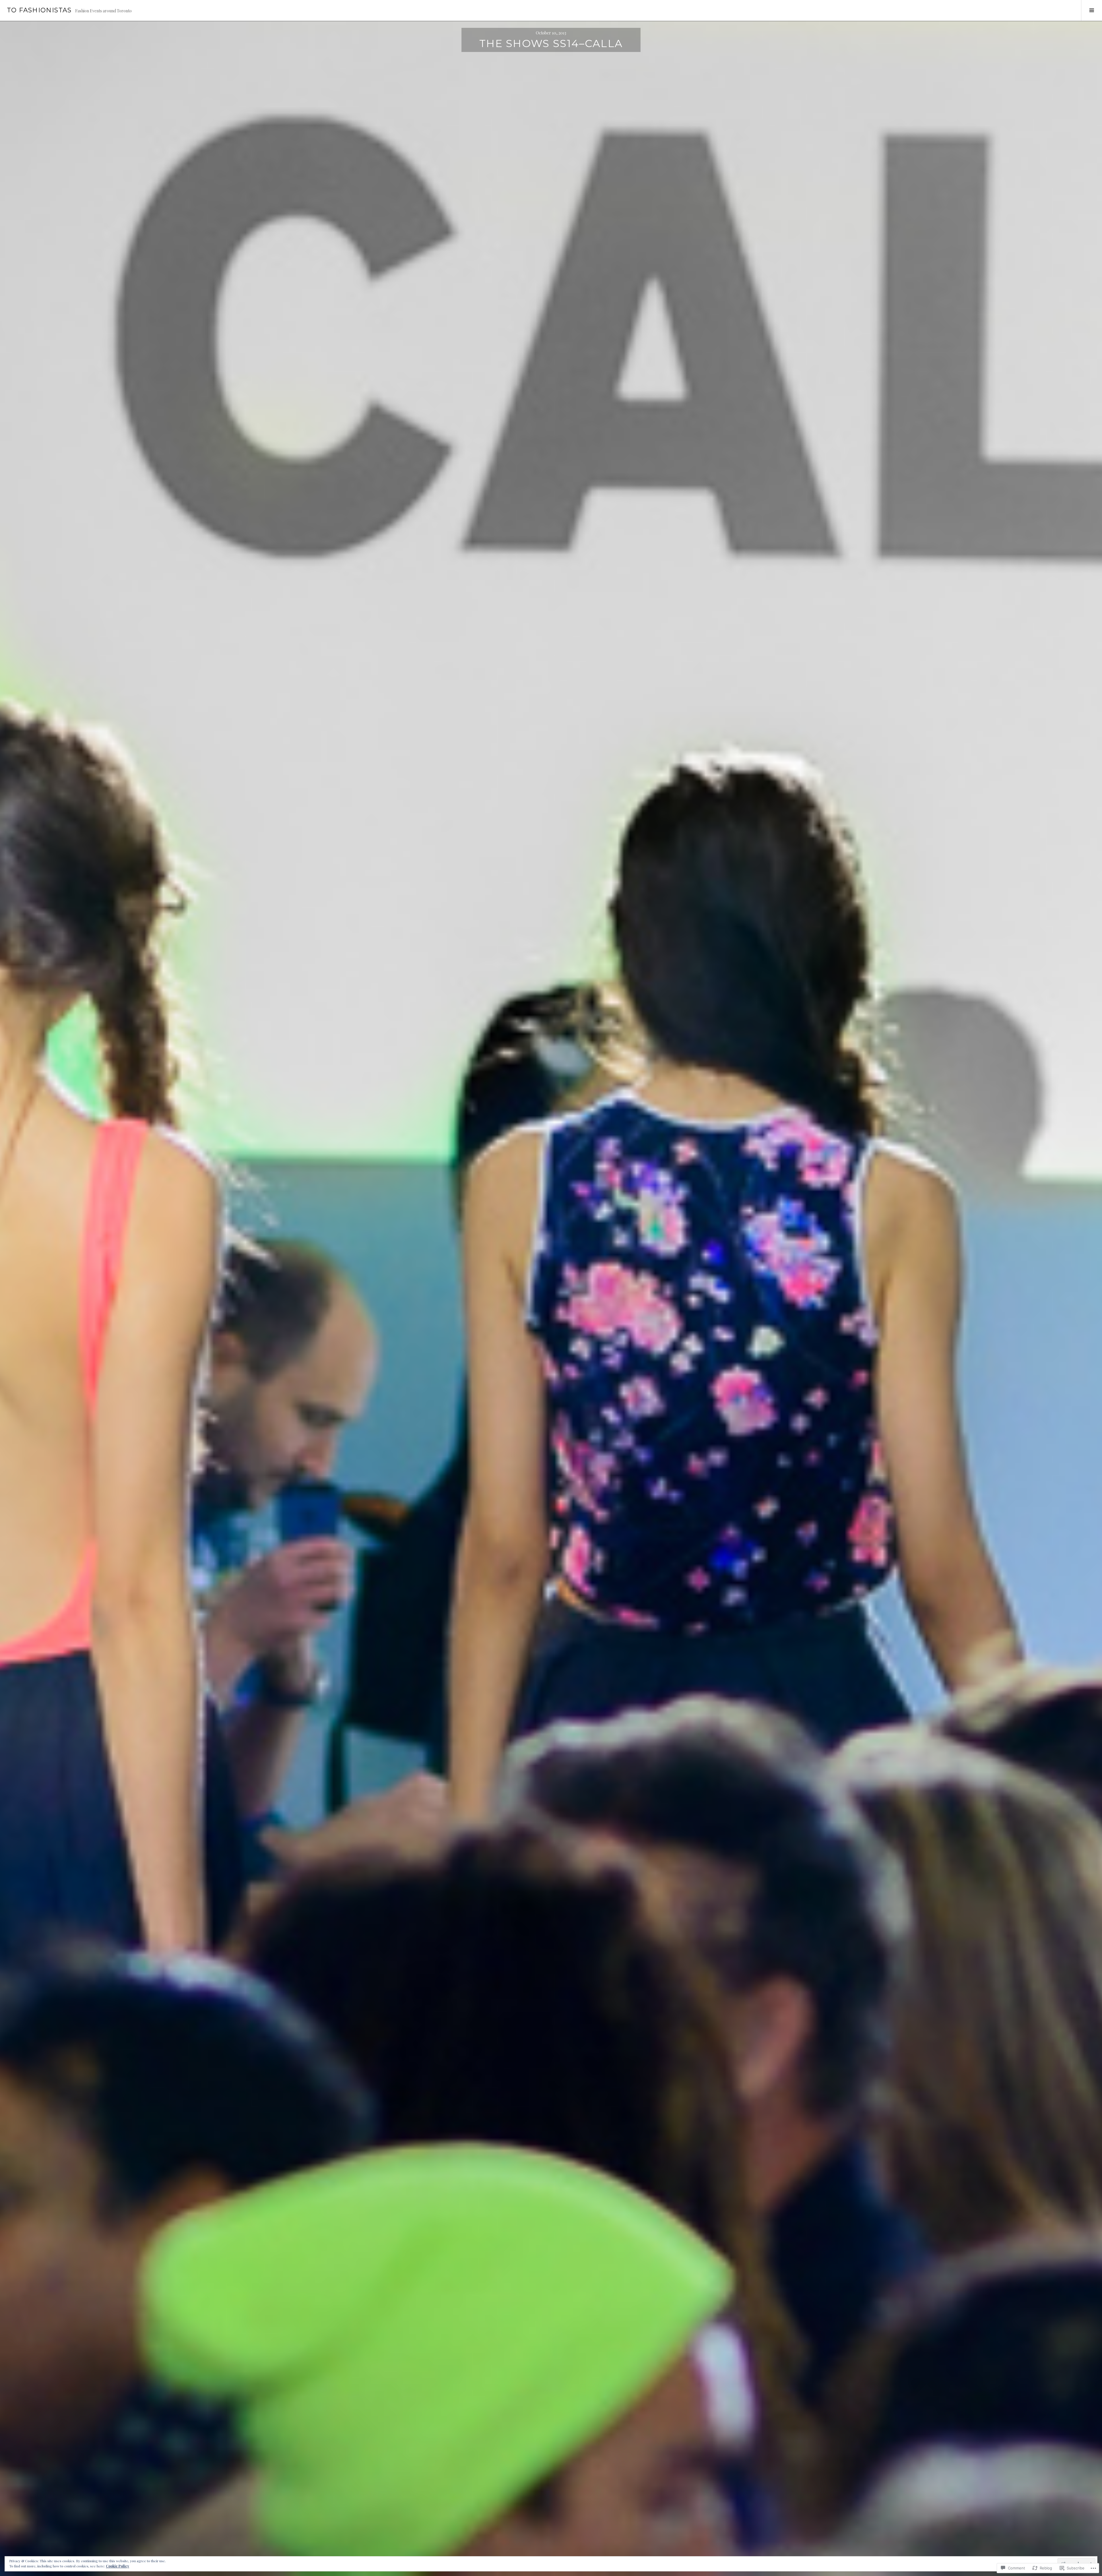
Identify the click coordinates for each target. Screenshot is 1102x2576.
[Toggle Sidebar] (1092, 10)
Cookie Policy (118, 2566)
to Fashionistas (39, 10)
